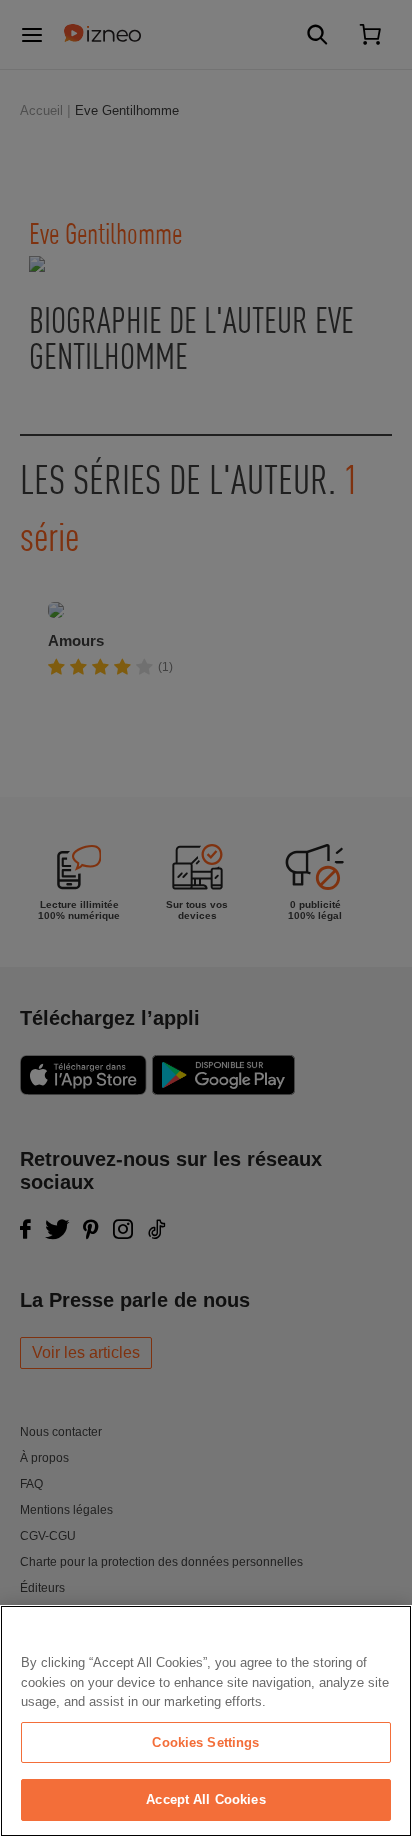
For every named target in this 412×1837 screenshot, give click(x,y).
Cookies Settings (205, 1742)
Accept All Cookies (205, 1799)
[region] (206, 1721)
